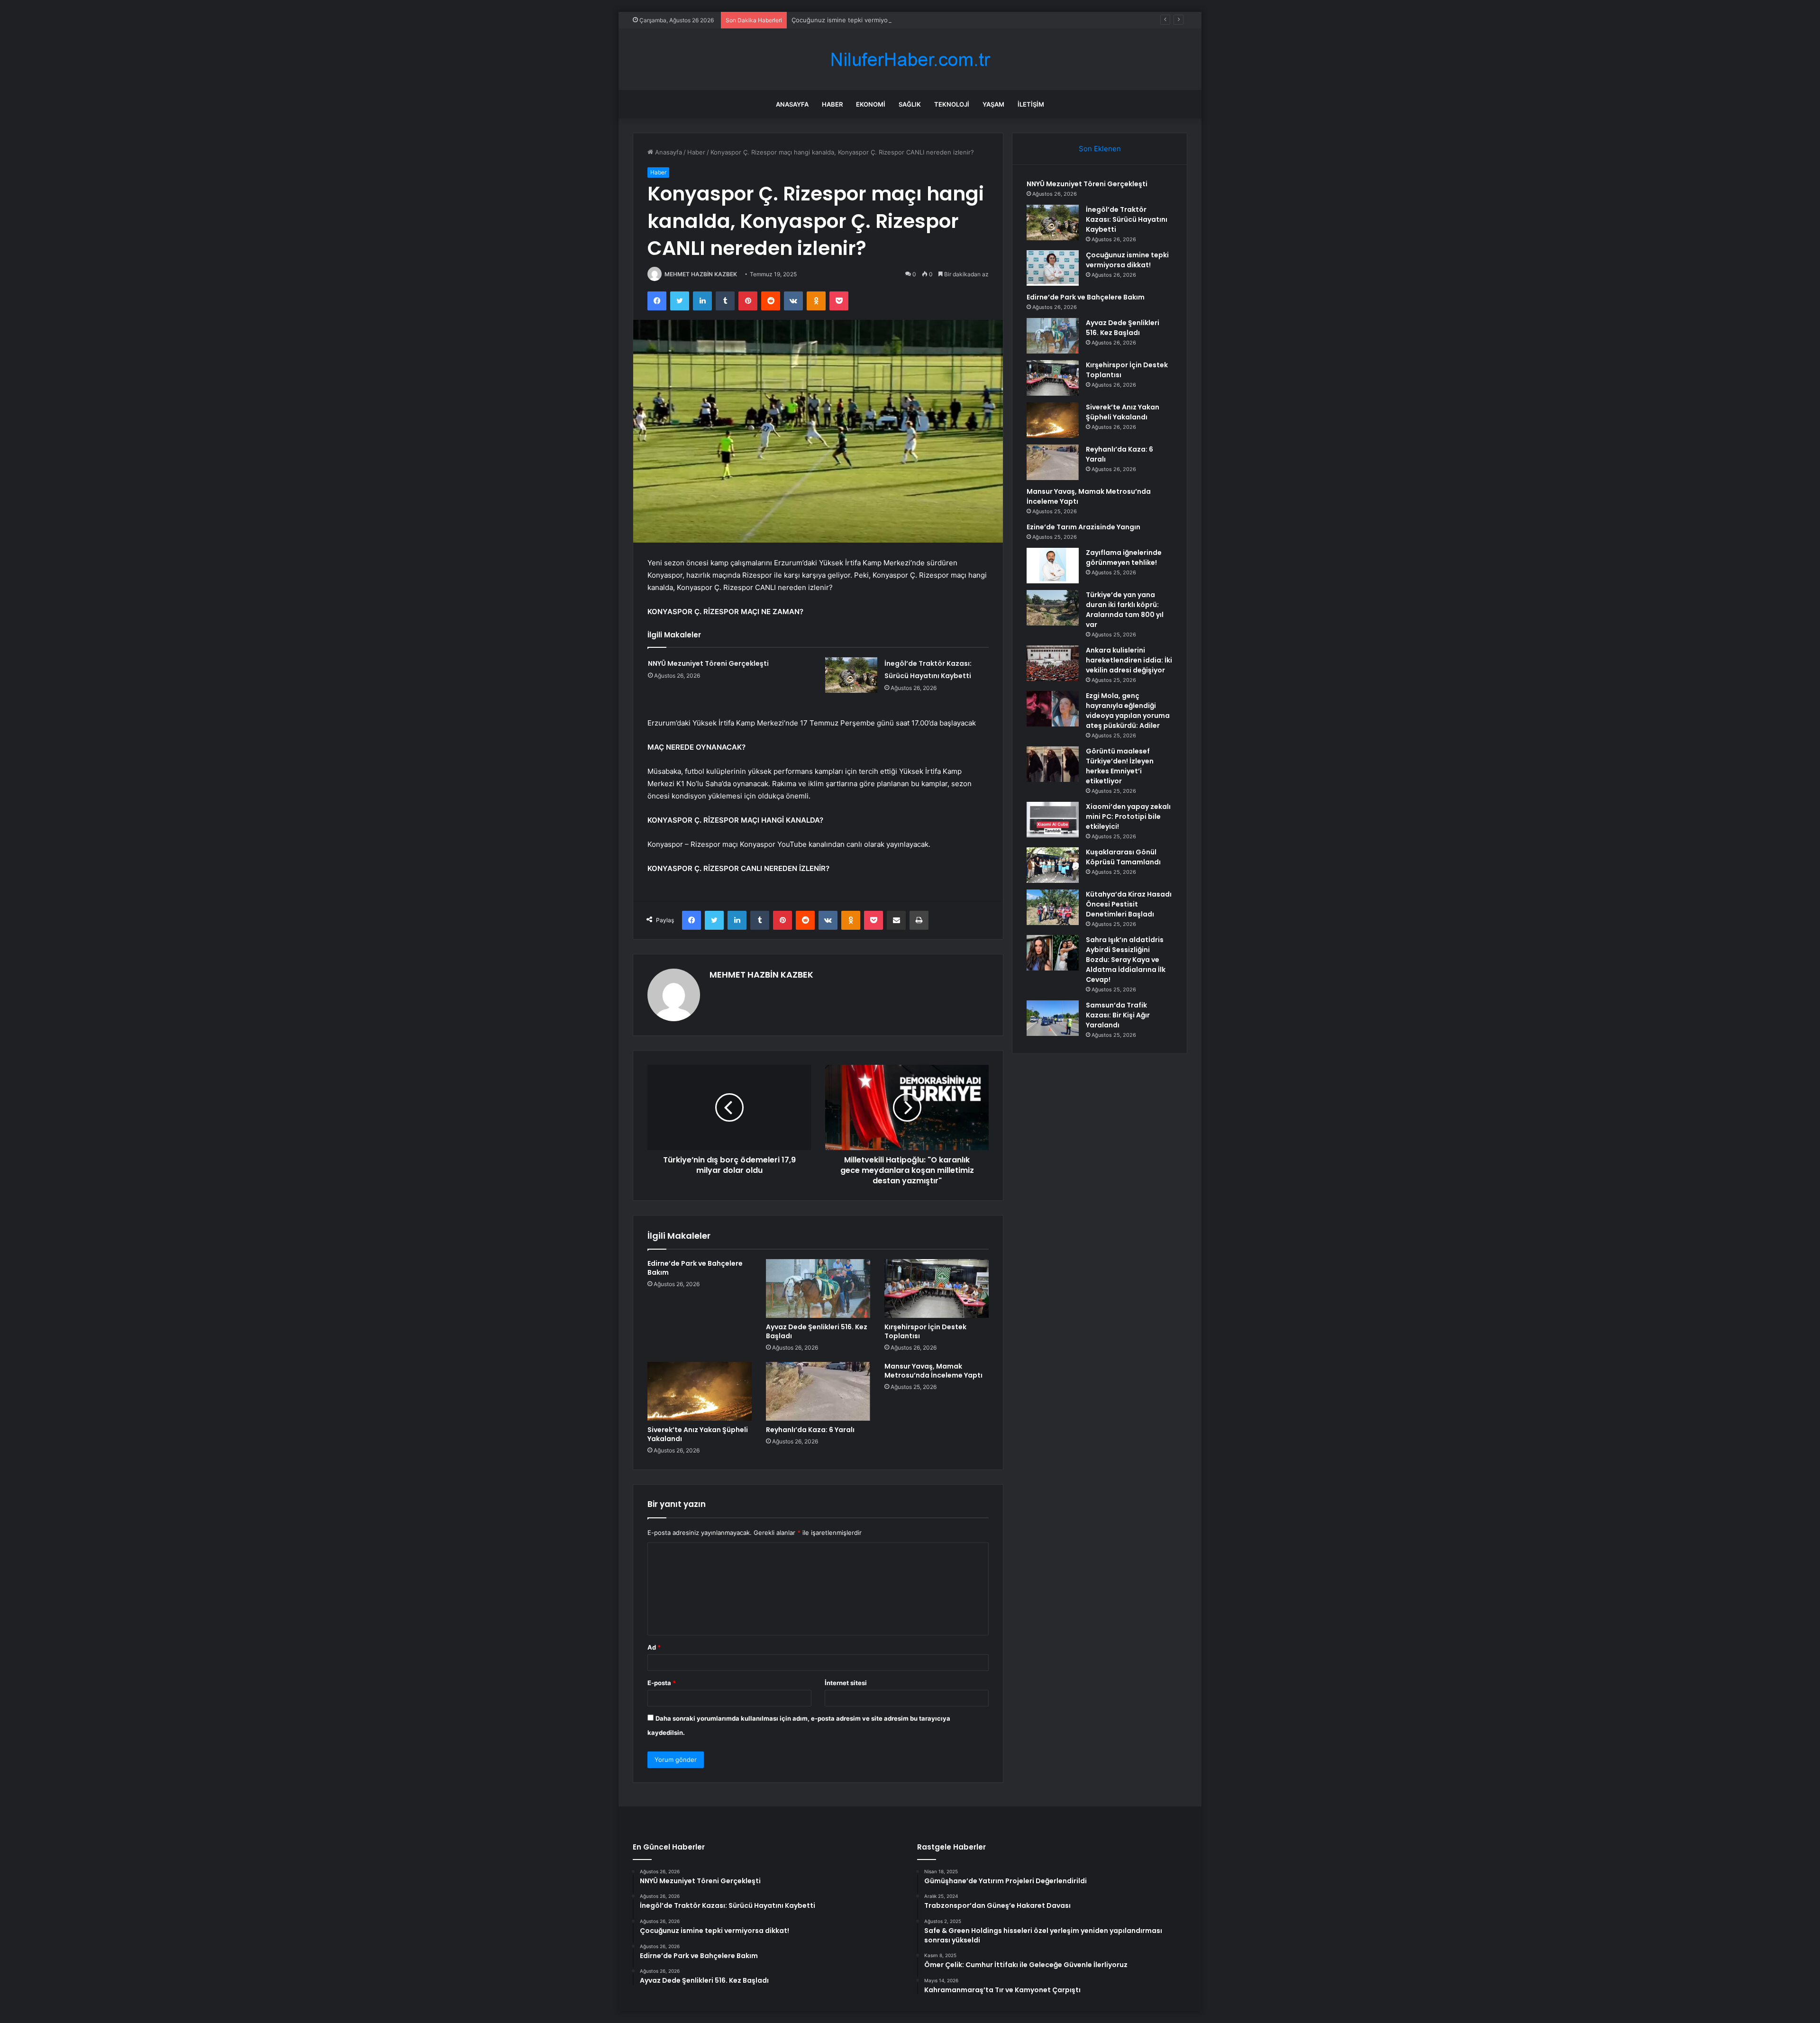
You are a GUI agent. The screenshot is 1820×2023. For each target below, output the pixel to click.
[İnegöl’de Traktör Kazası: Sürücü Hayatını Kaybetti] (851, 675)
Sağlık (910, 104)
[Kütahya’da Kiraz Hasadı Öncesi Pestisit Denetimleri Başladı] (1053, 907)
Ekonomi (871, 104)
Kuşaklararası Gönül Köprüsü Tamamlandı (1123, 857)
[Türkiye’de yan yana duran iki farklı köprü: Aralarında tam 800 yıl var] (1053, 608)
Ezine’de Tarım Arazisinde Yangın (1083, 527)
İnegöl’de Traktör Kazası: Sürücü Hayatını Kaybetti (1127, 219)
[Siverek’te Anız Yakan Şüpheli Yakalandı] (700, 1391)
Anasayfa (792, 104)
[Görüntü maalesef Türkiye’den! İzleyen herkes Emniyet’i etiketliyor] (1053, 764)
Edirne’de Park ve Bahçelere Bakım (695, 1268)
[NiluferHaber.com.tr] (910, 59)
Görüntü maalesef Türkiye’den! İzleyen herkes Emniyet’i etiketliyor (1120, 766)
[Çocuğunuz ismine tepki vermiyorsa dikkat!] (1053, 268)
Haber (832, 104)
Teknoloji (952, 104)
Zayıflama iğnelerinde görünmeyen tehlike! (1124, 558)
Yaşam (993, 104)
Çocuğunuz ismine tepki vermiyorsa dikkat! (855, 20)
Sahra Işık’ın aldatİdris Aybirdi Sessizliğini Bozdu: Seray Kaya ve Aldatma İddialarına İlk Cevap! (1126, 960)
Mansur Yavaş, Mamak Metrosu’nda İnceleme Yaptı (933, 1371)
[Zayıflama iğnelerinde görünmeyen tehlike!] (1053, 566)
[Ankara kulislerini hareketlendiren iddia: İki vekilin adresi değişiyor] (1053, 663)
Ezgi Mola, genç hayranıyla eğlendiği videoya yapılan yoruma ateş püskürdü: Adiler (1128, 711)
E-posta (662, 1683)
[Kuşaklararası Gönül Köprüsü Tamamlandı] (1053, 865)
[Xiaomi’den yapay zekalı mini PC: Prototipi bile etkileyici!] (1053, 820)
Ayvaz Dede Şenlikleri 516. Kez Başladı (817, 1331)
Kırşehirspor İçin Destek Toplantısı (925, 1331)
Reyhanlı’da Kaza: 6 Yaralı (810, 1430)
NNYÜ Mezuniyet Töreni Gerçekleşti (708, 663)
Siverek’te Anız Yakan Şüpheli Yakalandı (698, 1434)
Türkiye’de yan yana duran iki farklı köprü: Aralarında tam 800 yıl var (1125, 610)
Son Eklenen (1100, 149)
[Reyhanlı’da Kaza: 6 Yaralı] (818, 1391)
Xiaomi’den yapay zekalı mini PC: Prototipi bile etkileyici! (1128, 816)
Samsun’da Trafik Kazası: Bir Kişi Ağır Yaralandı (1118, 1015)
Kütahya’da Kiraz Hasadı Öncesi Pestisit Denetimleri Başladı (1129, 904)
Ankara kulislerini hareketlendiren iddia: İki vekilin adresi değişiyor (1129, 660)
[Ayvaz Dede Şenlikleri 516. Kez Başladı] (818, 1288)
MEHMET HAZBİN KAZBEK (701, 274)
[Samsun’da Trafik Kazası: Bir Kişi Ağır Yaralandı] (1053, 1018)
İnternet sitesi (846, 1683)
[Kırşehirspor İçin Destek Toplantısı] (937, 1288)
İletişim (1031, 104)
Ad (654, 1647)
